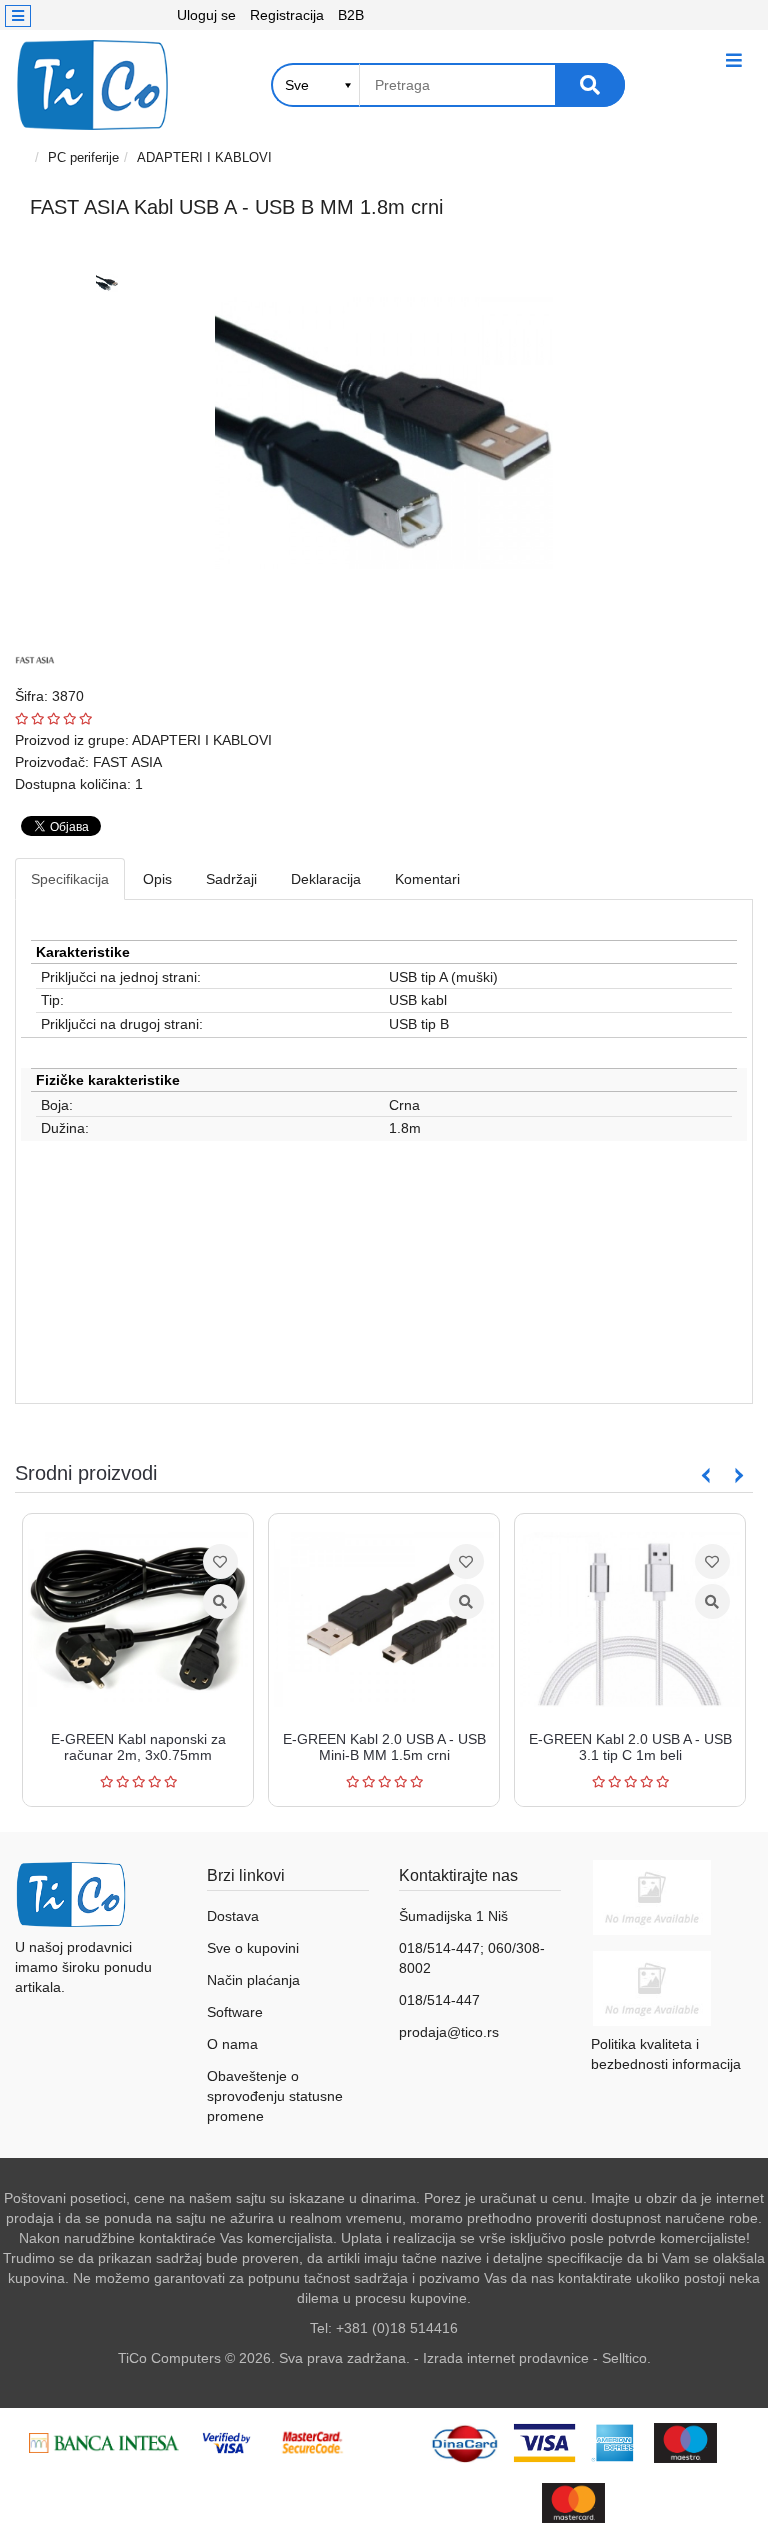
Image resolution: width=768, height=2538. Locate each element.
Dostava (233, 1916)
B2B (351, 15)
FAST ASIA (127, 762)
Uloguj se (206, 15)
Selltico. (626, 2358)
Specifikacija (70, 879)
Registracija (287, 15)
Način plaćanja (253, 1980)
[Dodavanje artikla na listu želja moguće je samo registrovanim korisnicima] (207, 1561)
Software (235, 2012)
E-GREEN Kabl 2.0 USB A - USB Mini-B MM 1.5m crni (371, 1746)
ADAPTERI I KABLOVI (204, 157)
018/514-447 (439, 2000)
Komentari (427, 879)
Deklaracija (326, 879)
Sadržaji (231, 879)
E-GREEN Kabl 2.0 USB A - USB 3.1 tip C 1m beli (617, 1746)
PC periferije (83, 157)
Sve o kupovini (253, 1948)
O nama (232, 2044)
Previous (705, 1475)
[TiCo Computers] (92, 85)
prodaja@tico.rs (449, 2032)
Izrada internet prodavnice (506, 2358)
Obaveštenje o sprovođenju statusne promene (275, 2096)
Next (735, 1475)
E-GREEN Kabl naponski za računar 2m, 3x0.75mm (125, 1746)
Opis (157, 879)
